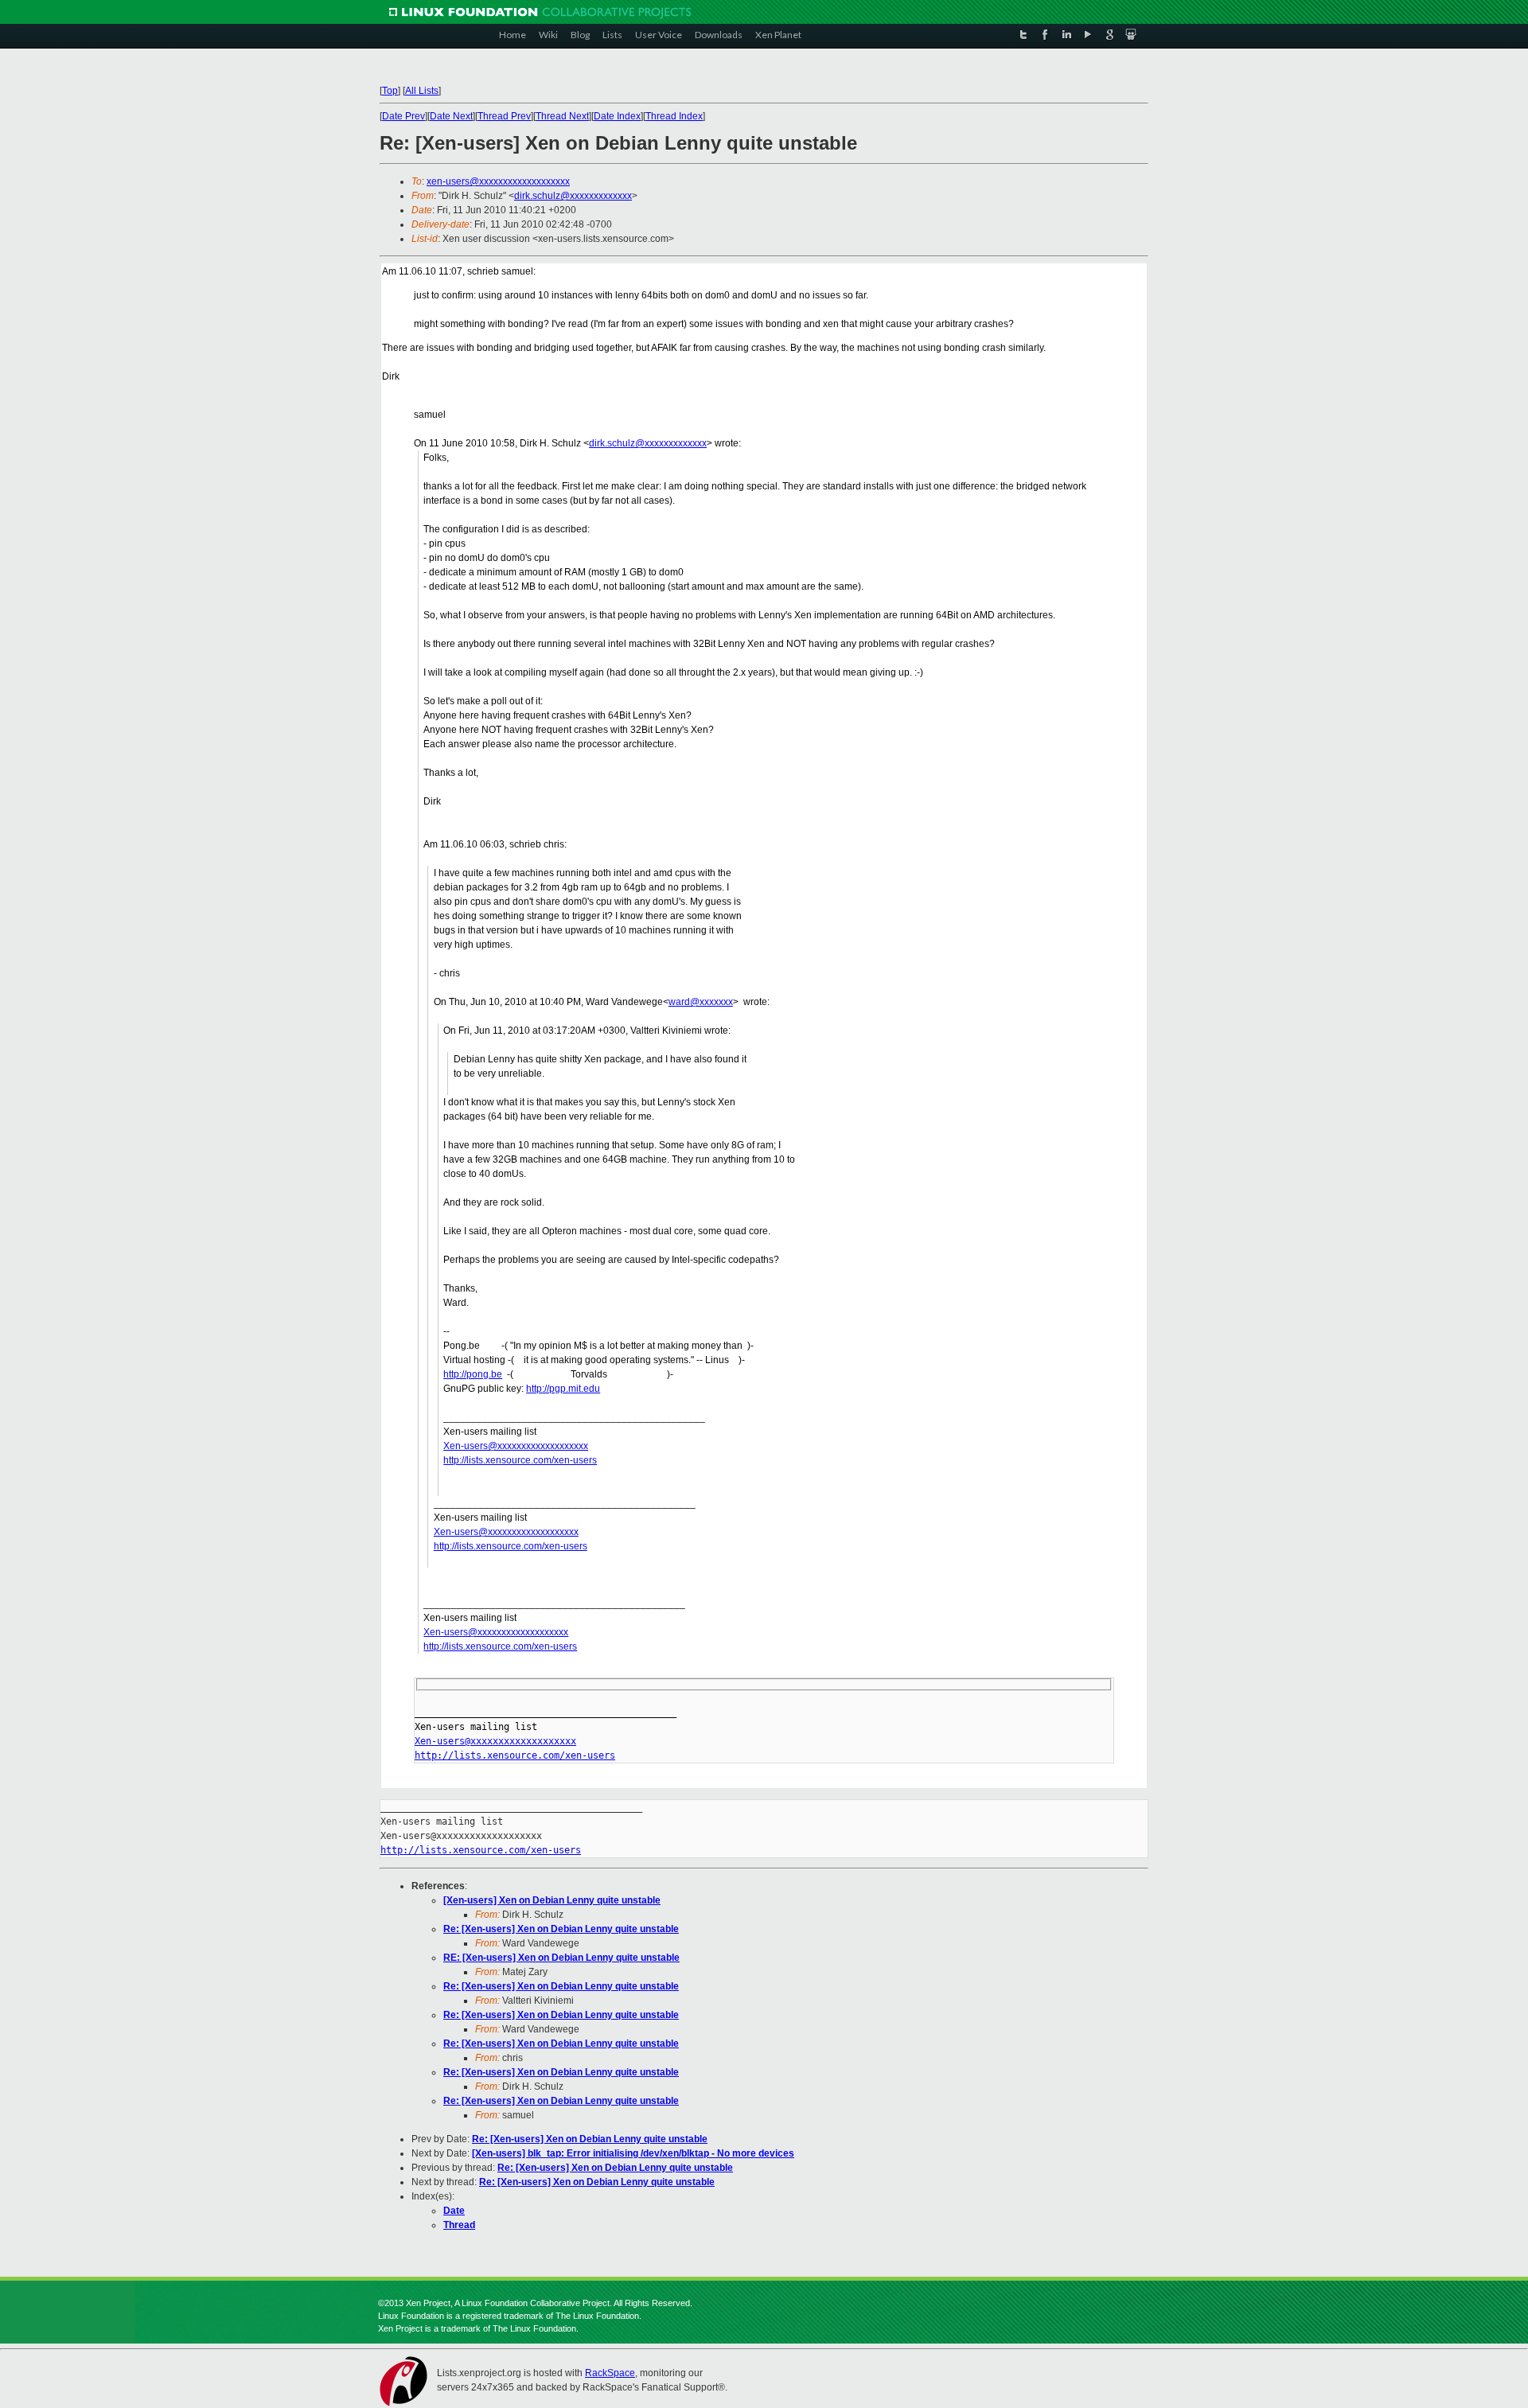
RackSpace (610, 2373)
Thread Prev (504, 116)
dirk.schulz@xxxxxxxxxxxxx (573, 196)
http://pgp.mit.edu (563, 1389)
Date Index (617, 116)
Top (390, 91)
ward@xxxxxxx (701, 1002)
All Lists (422, 91)
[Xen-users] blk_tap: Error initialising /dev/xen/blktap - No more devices (633, 2153)
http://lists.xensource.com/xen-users (520, 1460)
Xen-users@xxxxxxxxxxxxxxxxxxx (516, 1446)
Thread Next (562, 116)
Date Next (451, 116)
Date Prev (403, 116)
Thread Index (674, 116)
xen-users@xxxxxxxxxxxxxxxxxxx (498, 181)
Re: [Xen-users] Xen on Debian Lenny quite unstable (561, 1929)
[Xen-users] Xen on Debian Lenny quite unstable (552, 1900)
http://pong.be (473, 1374)
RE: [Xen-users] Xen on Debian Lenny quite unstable (561, 1958)
